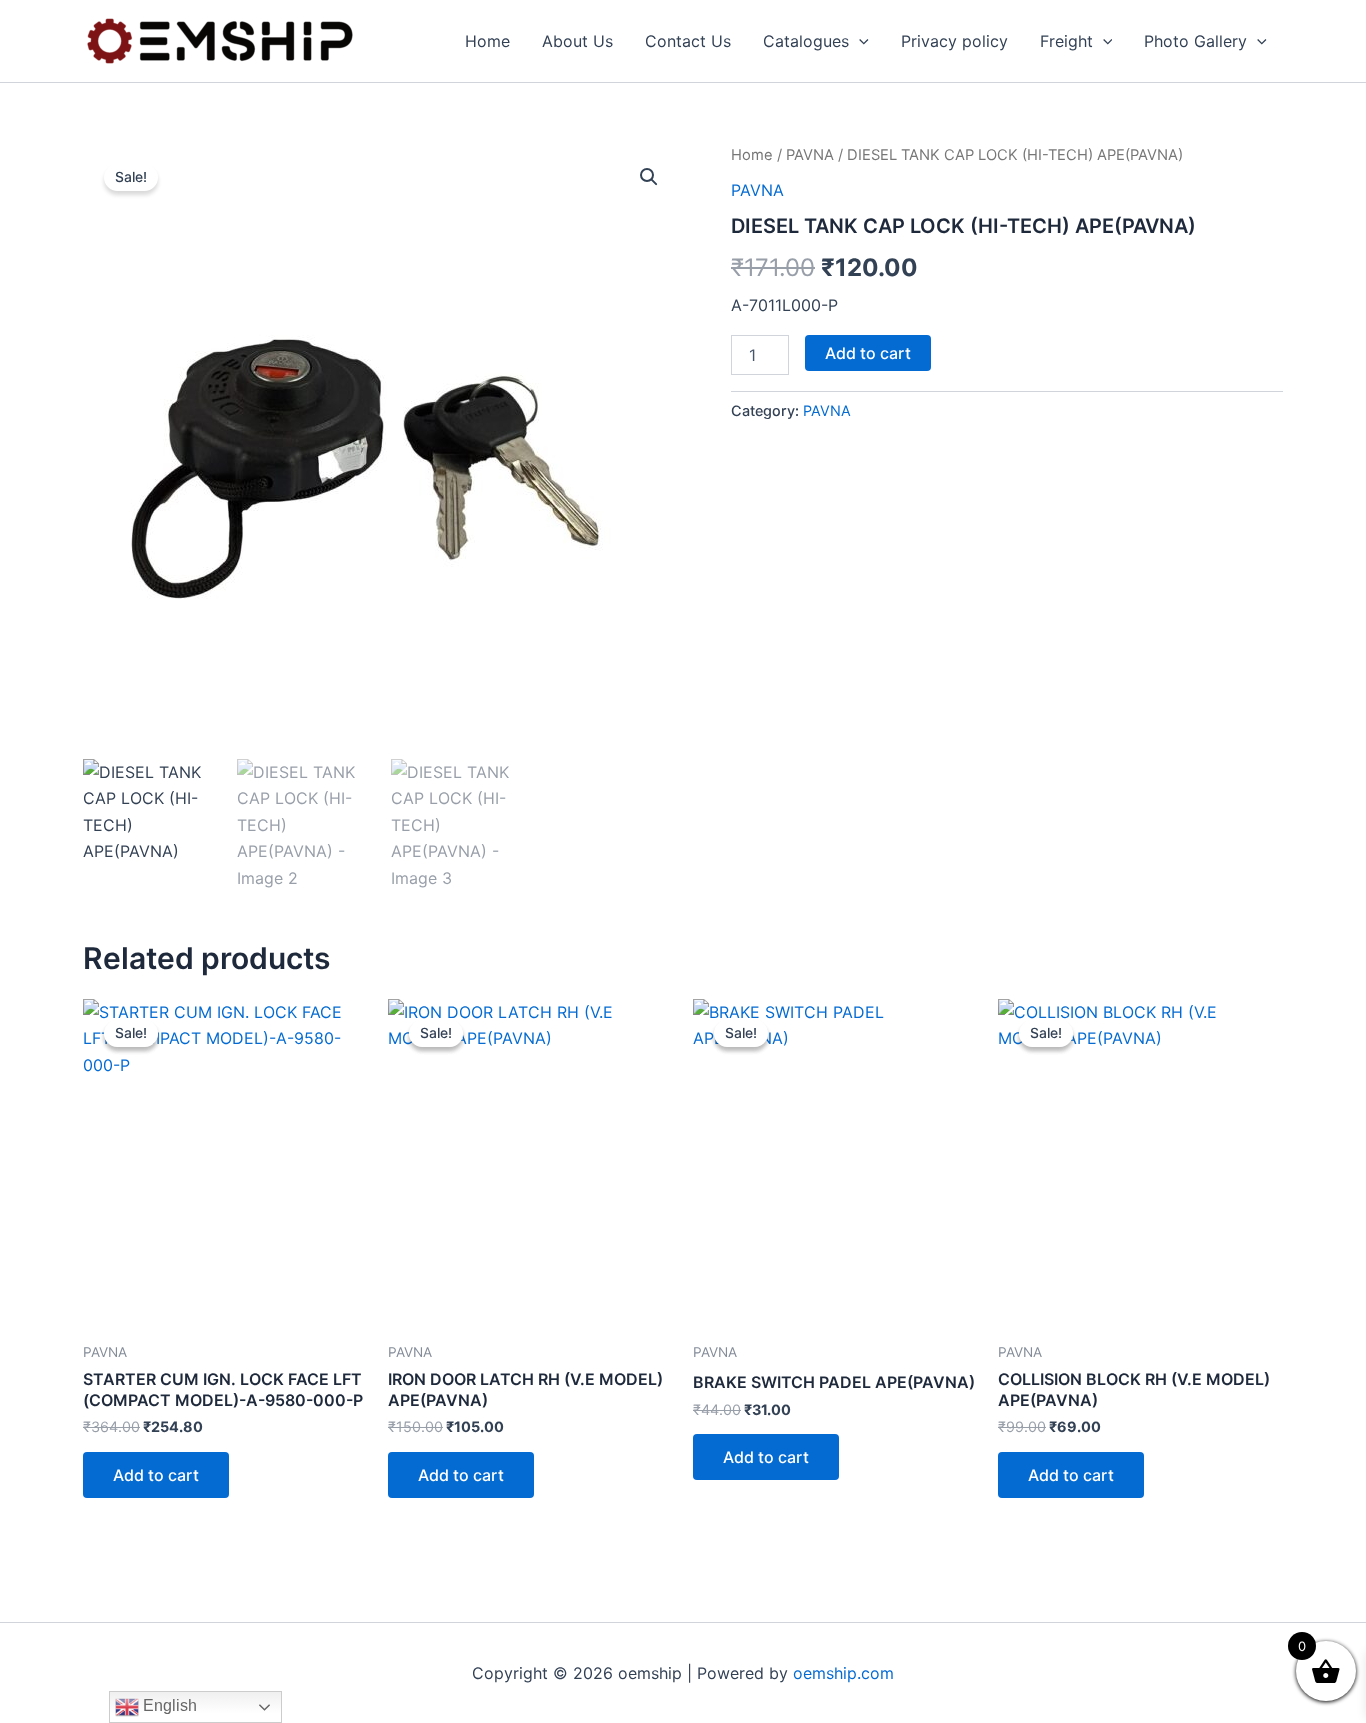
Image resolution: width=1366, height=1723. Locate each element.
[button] (859, 41)
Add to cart (868, 353)
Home (487, 41)
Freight (1066, 41)
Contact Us (688, 41)
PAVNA (810, 155)
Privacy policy (954, 41)
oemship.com (843, 1673)
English (168, 1705)
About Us (577, 41)
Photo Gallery (1195, 41)
